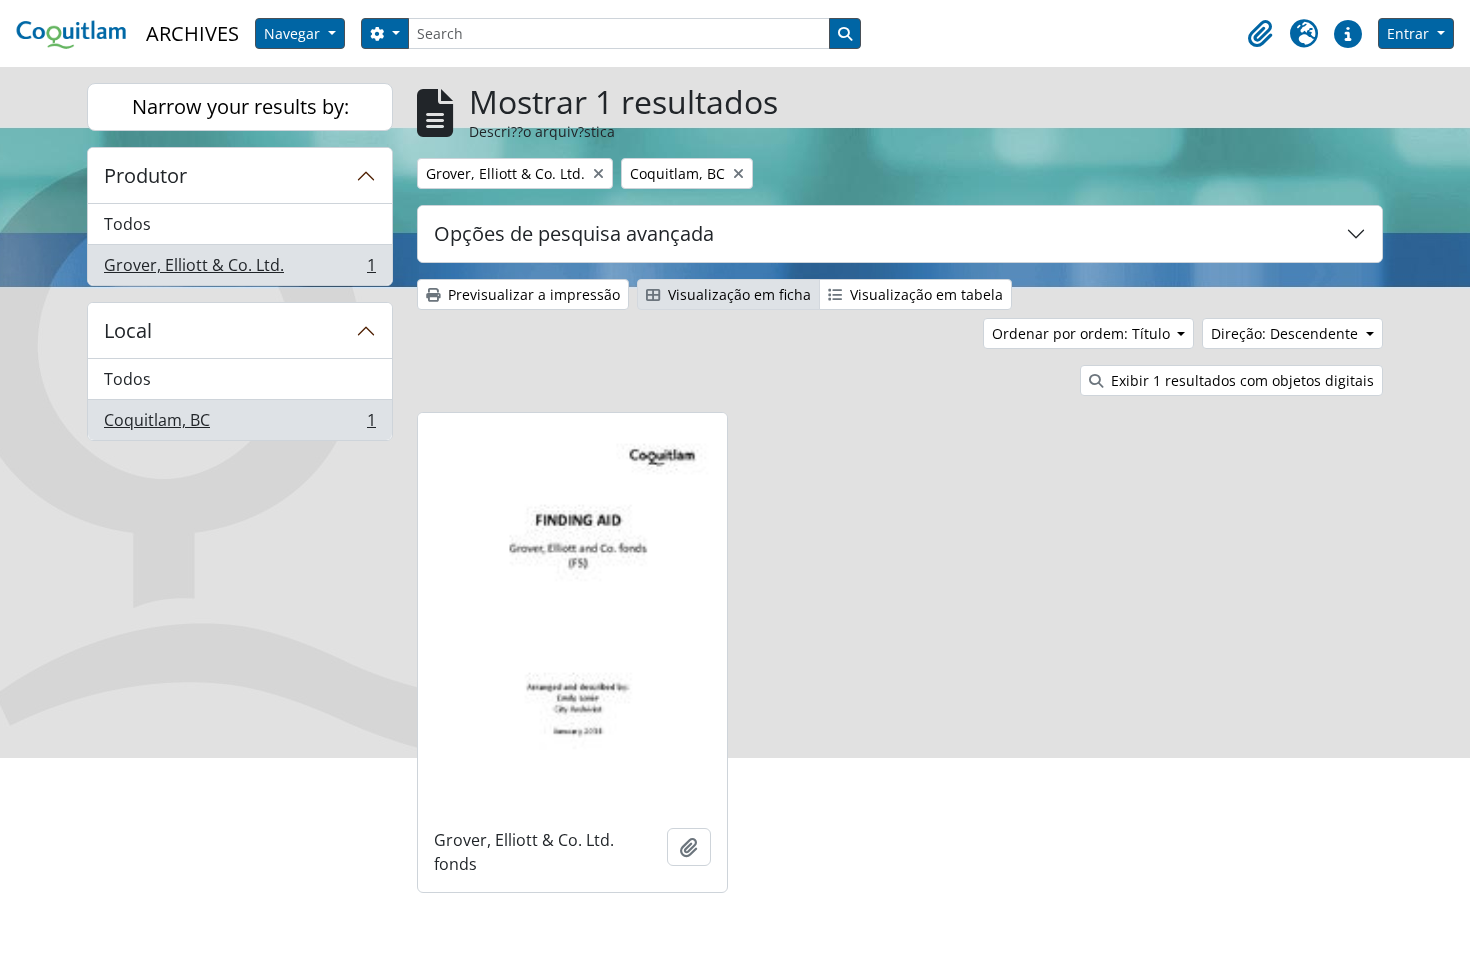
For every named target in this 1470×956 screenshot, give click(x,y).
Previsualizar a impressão (532, 294)
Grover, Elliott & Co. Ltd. (239, 269)
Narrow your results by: (240, 106)
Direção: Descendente (1286, 333)
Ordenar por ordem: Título (1083, 333)
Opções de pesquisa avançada (574, 233)
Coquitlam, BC (239, 424)
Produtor (145, 175)
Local (128, 330)
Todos (127, 224)
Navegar (294, 33)
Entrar (1410, 33)
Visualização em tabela (924, 294)
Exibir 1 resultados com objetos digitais (1240, 380)
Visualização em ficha (737, 294)
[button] (1260, 34)
